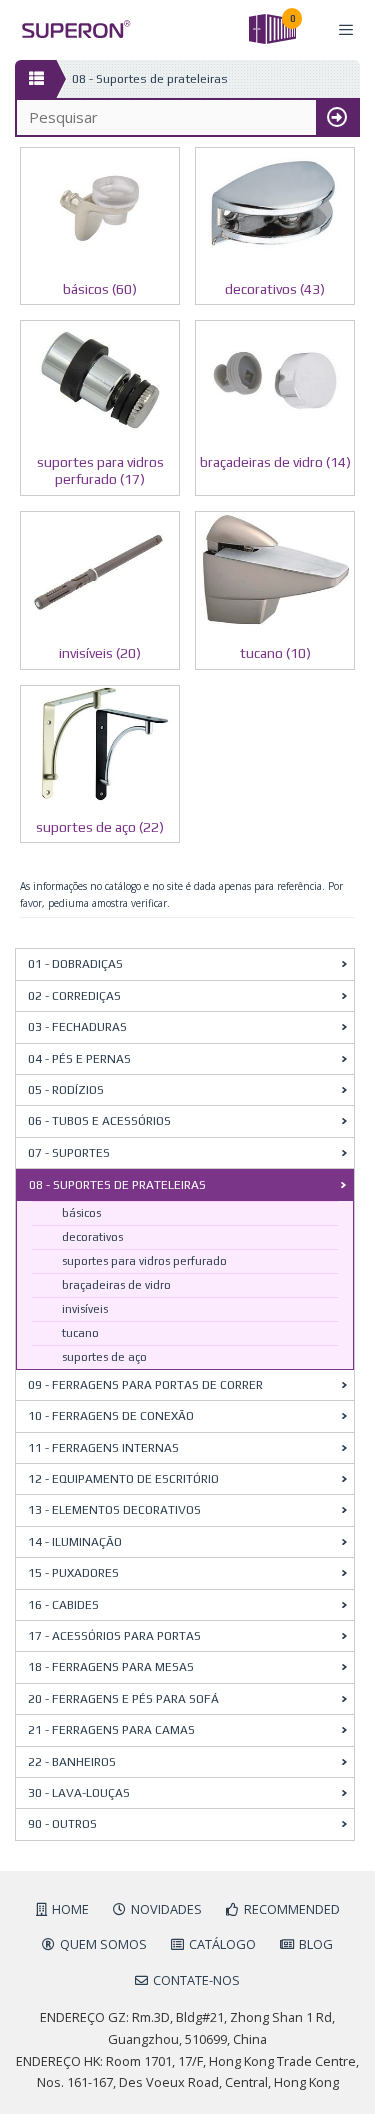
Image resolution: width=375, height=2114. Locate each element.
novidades (166, 1909)
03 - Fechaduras (77, 1027)
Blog (316, 1944)
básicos (81, 1213)
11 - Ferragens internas (103, 1448)
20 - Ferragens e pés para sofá (123, 1699)
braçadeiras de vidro (116, 1285)
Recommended (292, 1909)
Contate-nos (196, 1980)
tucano (80, 1333)
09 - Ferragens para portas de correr (145, 1385)
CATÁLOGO (222, 1944)
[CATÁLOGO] (35, 79)
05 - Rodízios (66, 1090)
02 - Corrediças (74, 996)
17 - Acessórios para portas (114, 1636)
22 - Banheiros (72, 1762)
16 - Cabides (63, 1605)
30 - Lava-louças (79, 1793)
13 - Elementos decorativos (114, 1510)
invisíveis (85, 1309)
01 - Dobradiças (75, 964)
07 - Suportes (69, 1153)
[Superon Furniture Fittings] (70, 29)
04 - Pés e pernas (79, 1059)
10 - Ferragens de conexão (111, 1416)
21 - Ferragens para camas (111, 1730)
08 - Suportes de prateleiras (117, 1185)
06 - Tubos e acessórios (99, 1121)
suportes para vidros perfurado (144, 1261)
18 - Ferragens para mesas (111, 1667)
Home (70, 1909)
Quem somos (103, 1944)
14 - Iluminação (75, 1542)
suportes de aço (104, 1357)
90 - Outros (62, 1824)
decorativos (92, 1237)
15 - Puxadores (73, 1573)
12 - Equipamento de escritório (123, 1479)
